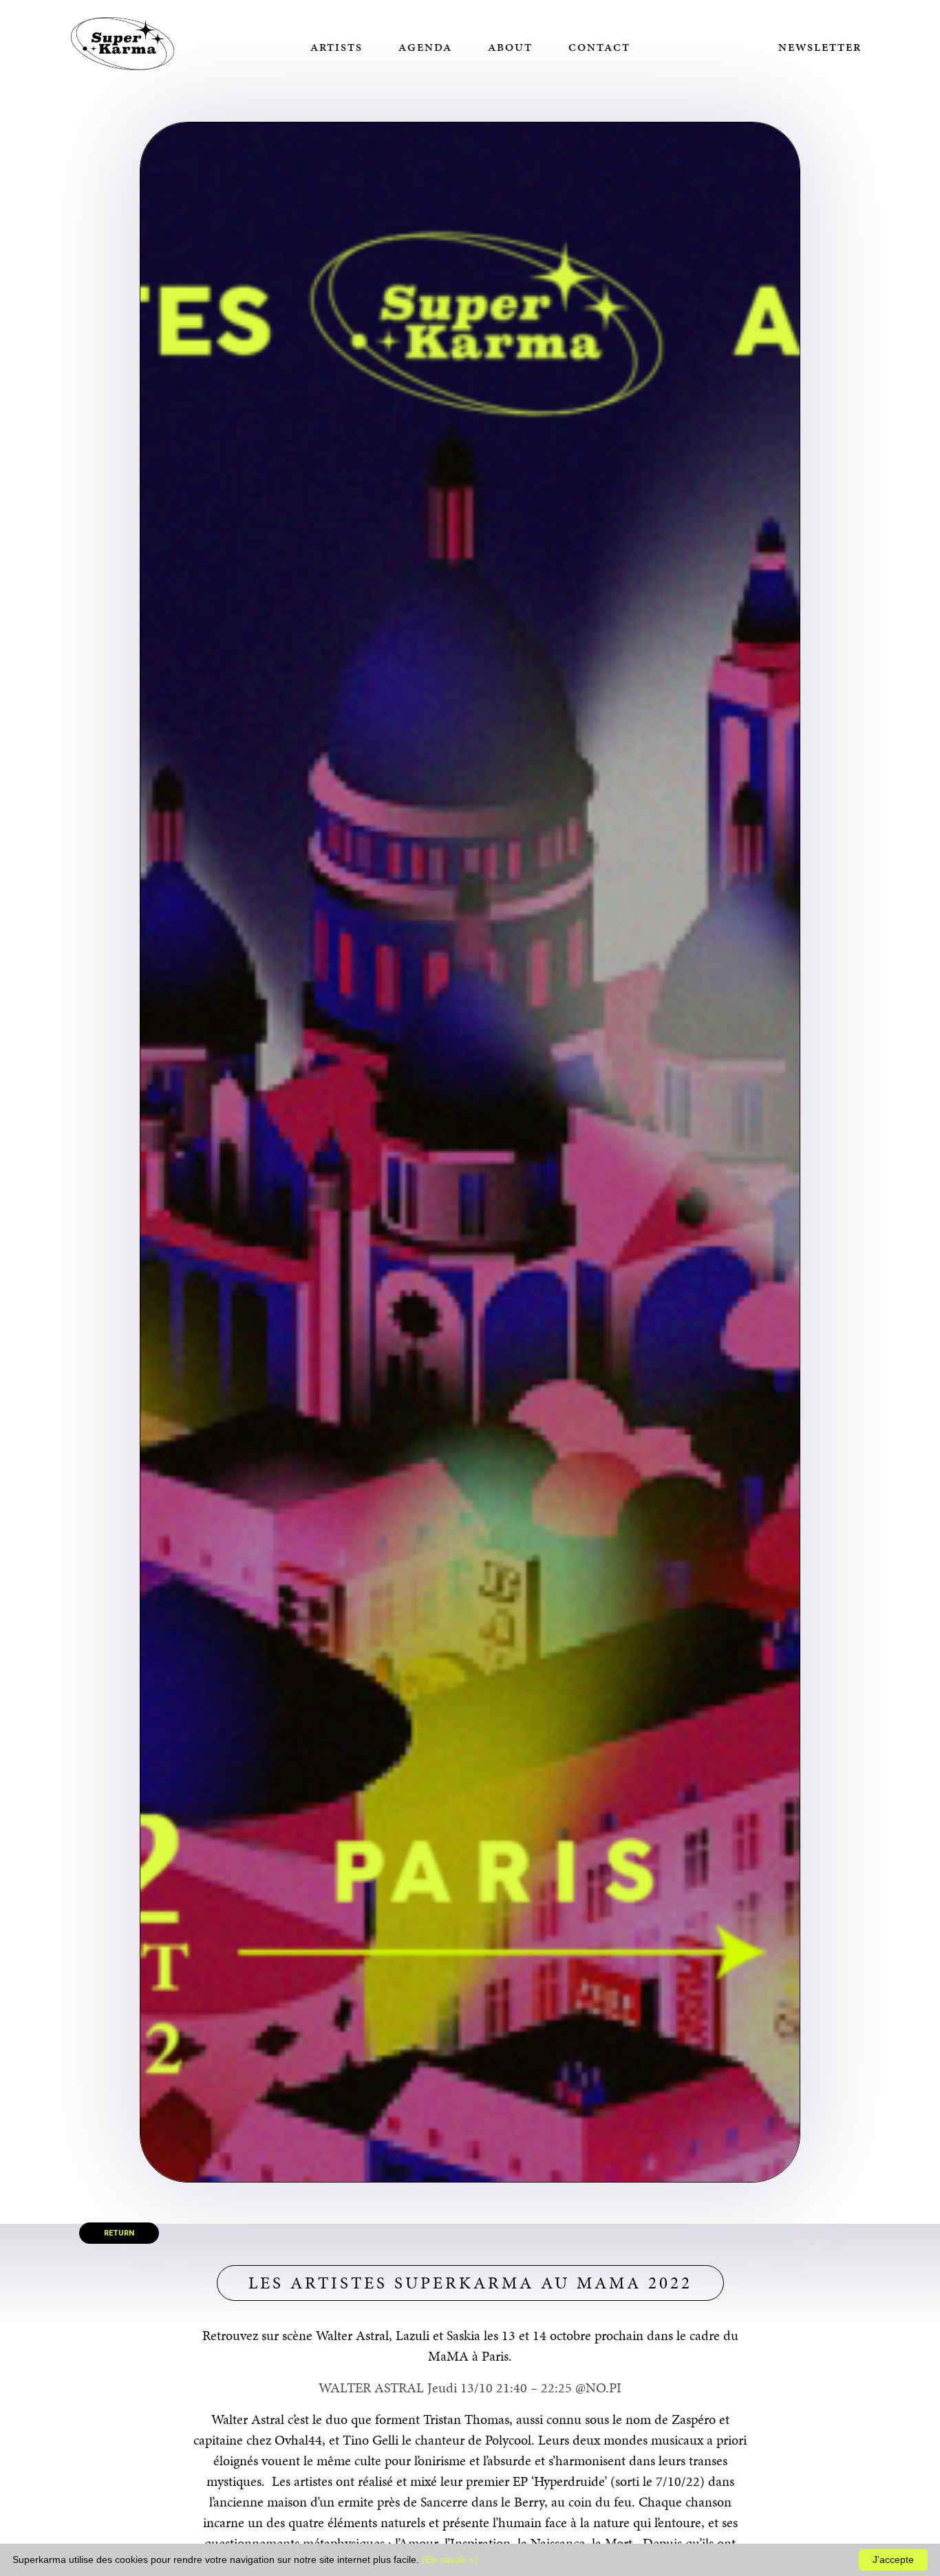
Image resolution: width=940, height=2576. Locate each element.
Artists (337, 47)
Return (119, 2233)
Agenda (425, 47)
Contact (599, 47)
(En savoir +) (450, 2559)
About (510, 47)
